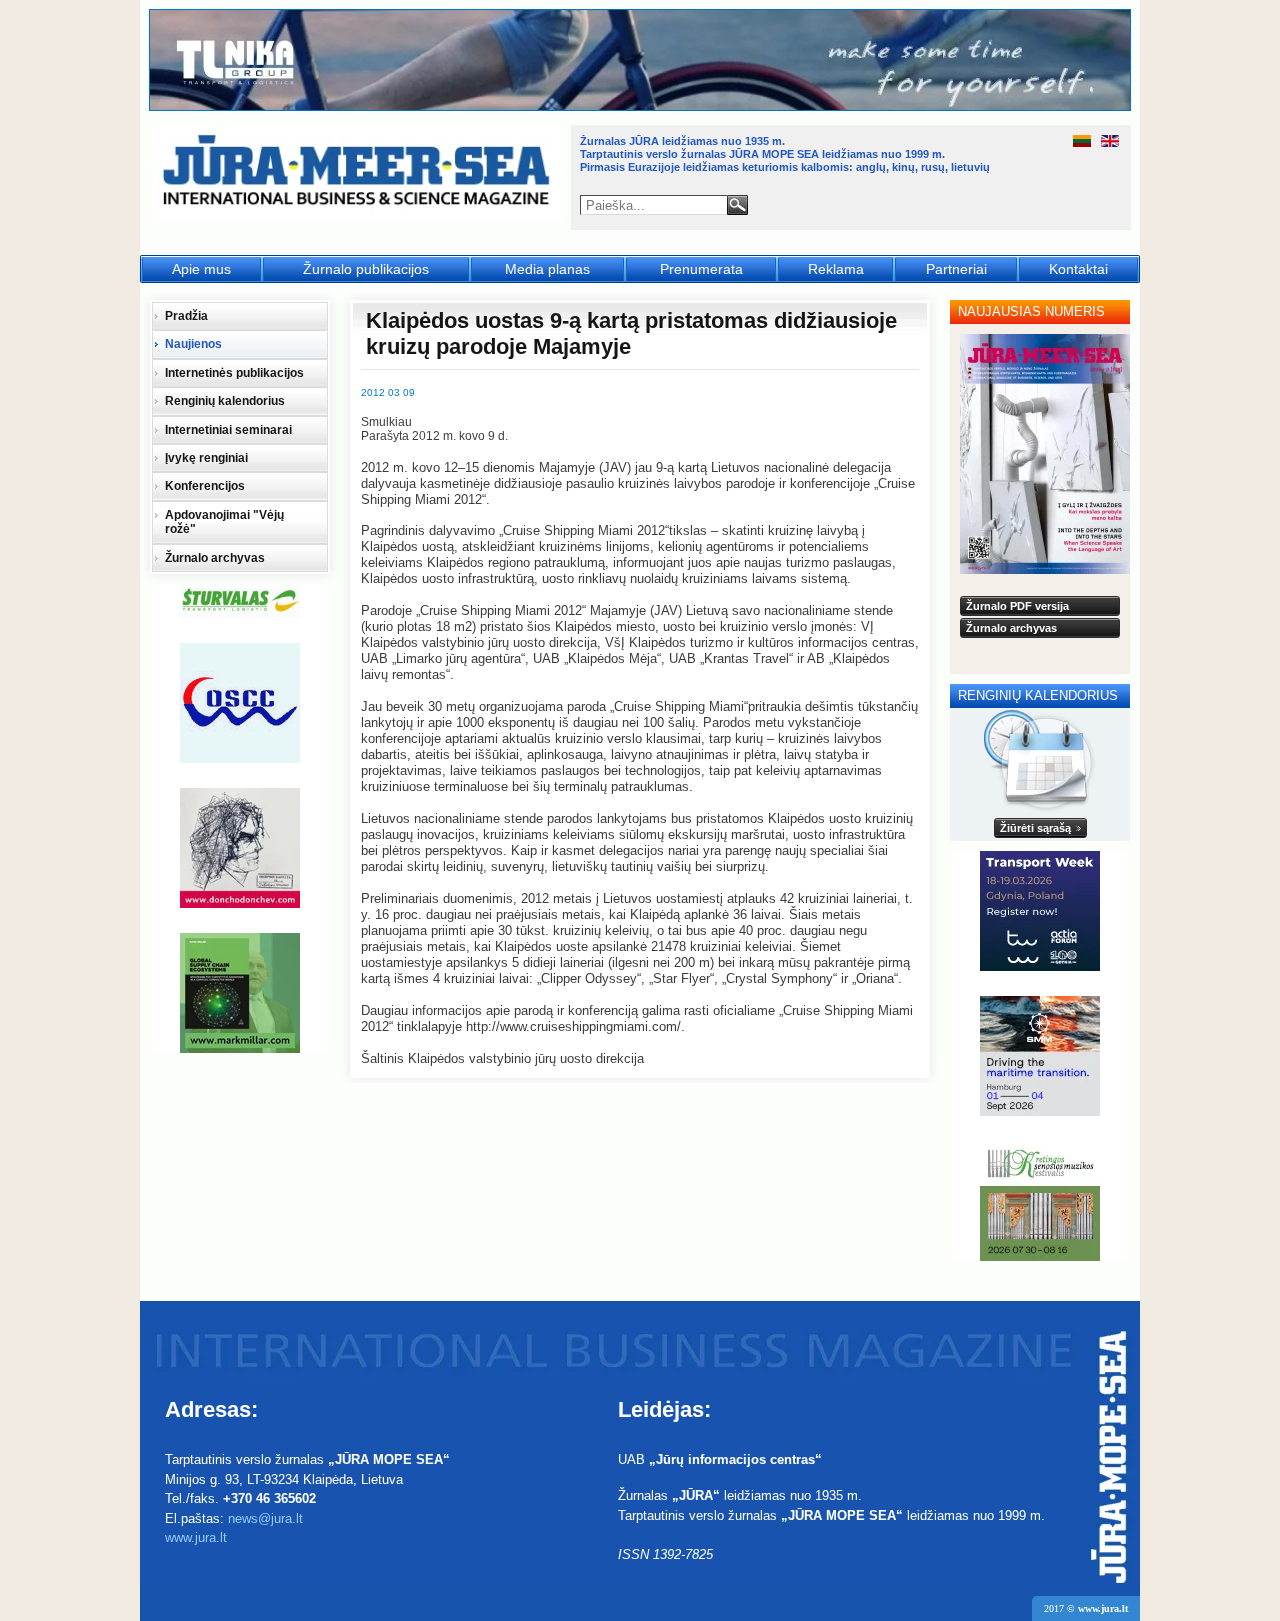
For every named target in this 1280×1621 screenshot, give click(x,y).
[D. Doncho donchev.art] (240, 848)
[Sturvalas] (240, 601)
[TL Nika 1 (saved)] (641, 108)
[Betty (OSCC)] (240, 703)
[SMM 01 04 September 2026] (1040, 1056)
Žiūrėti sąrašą (1035, 828)
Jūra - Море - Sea (358, 174)
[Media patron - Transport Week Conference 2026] (1040, 911)
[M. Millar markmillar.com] (240, 993)
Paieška (737, 205)
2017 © (1086, 1608)
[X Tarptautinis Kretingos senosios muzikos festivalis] (1040, 1201)
